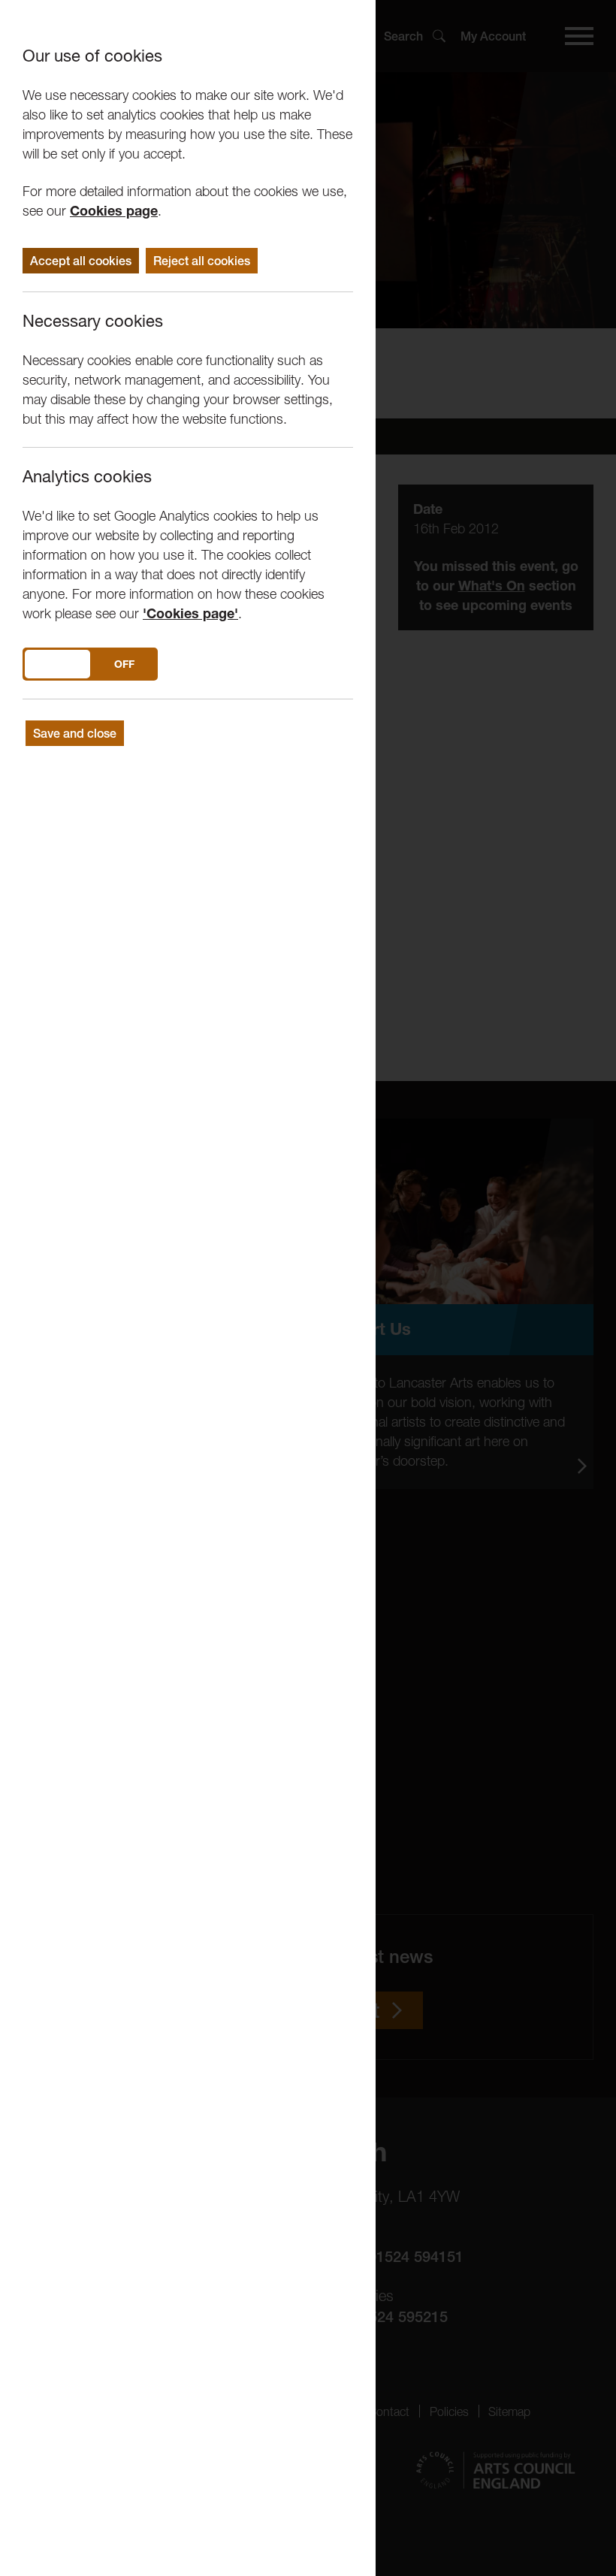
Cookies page (114, 211)
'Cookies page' (190, 613)
